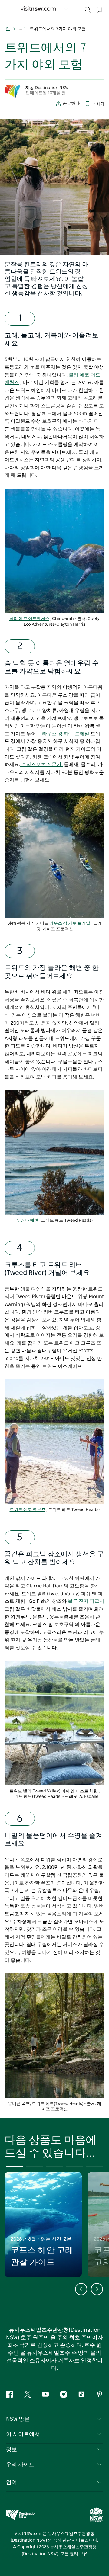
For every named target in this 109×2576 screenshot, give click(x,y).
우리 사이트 (20, 2465)
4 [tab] (74, 2166)
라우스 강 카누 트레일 (65, 734)
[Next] (97, 2289)
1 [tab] (15, 2166)
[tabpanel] (54, 187)
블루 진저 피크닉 (85, 1601)
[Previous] (81, 2289)
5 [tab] (94, 2166)
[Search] (88, 11)
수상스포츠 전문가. (41, 765)
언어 (12, 2482)
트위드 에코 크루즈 (28, 1510)
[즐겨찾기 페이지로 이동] (99, 9)
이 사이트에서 (23, 2434)
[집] (38, 9)
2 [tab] (35, 2166)
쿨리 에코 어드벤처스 (29, 619)
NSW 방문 (18, 2419)
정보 (12, 2450)
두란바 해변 (27, 1221)
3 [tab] (54, 2166)
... (21, 29)
